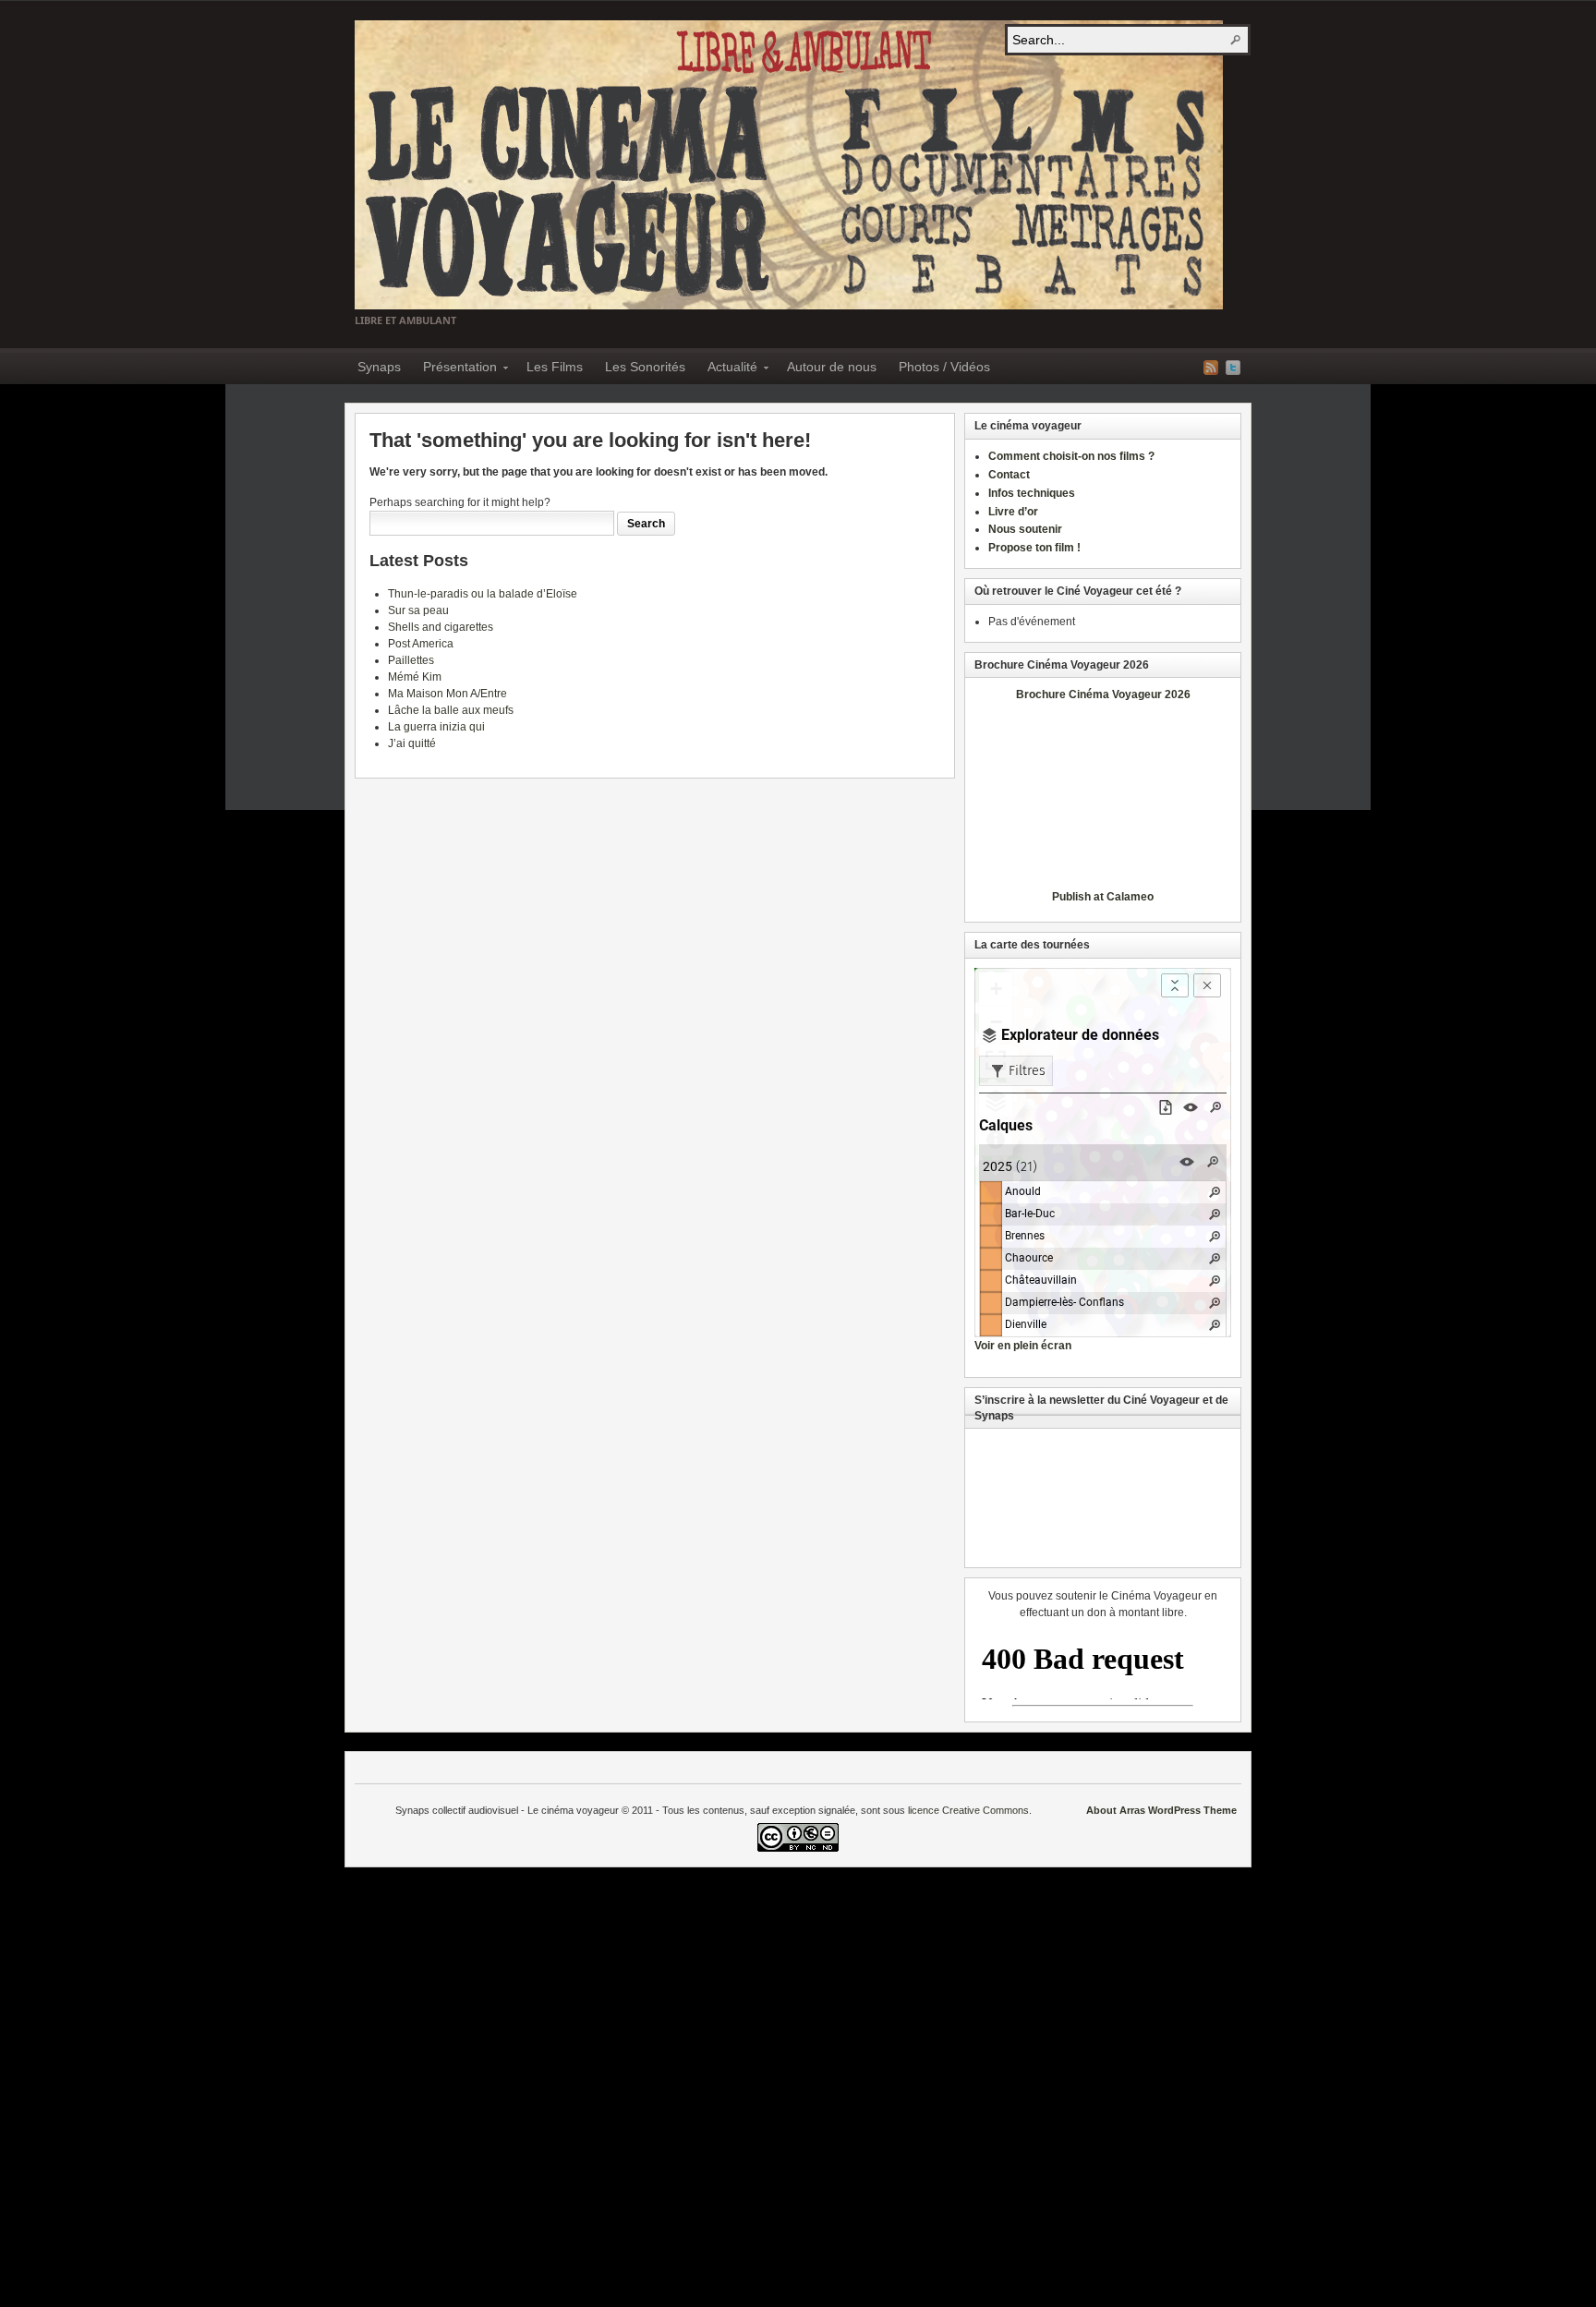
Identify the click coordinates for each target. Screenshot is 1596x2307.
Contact (1009, 475)
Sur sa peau (418, 610)
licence (924, 1810)
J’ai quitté (412, 743)
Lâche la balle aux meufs (451, 710)
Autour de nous (832, 367)
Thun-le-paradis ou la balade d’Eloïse (483, 594)
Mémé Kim (415, 677)
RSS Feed (1211, 368)
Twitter (1233, 368)
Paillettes (411, 660)
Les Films (555, 367)
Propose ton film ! (1034, 548)
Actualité (727, 369)
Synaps (379, 367)
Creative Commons (985, 1810)
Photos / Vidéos (944, 367)
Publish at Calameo (1103, 897)
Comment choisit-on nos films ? (1071, 456)
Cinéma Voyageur (789, 165)
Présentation (454, 369)
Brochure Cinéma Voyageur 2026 (1103, 695)
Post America (421, 644)
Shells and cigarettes (441, 627)
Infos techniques (1032, 493)
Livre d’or (1013, 512)
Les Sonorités (645, 367)
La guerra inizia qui (436, 727)
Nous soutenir (1025, 529)
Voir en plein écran (1023, 1346)
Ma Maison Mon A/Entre (447, 694)
